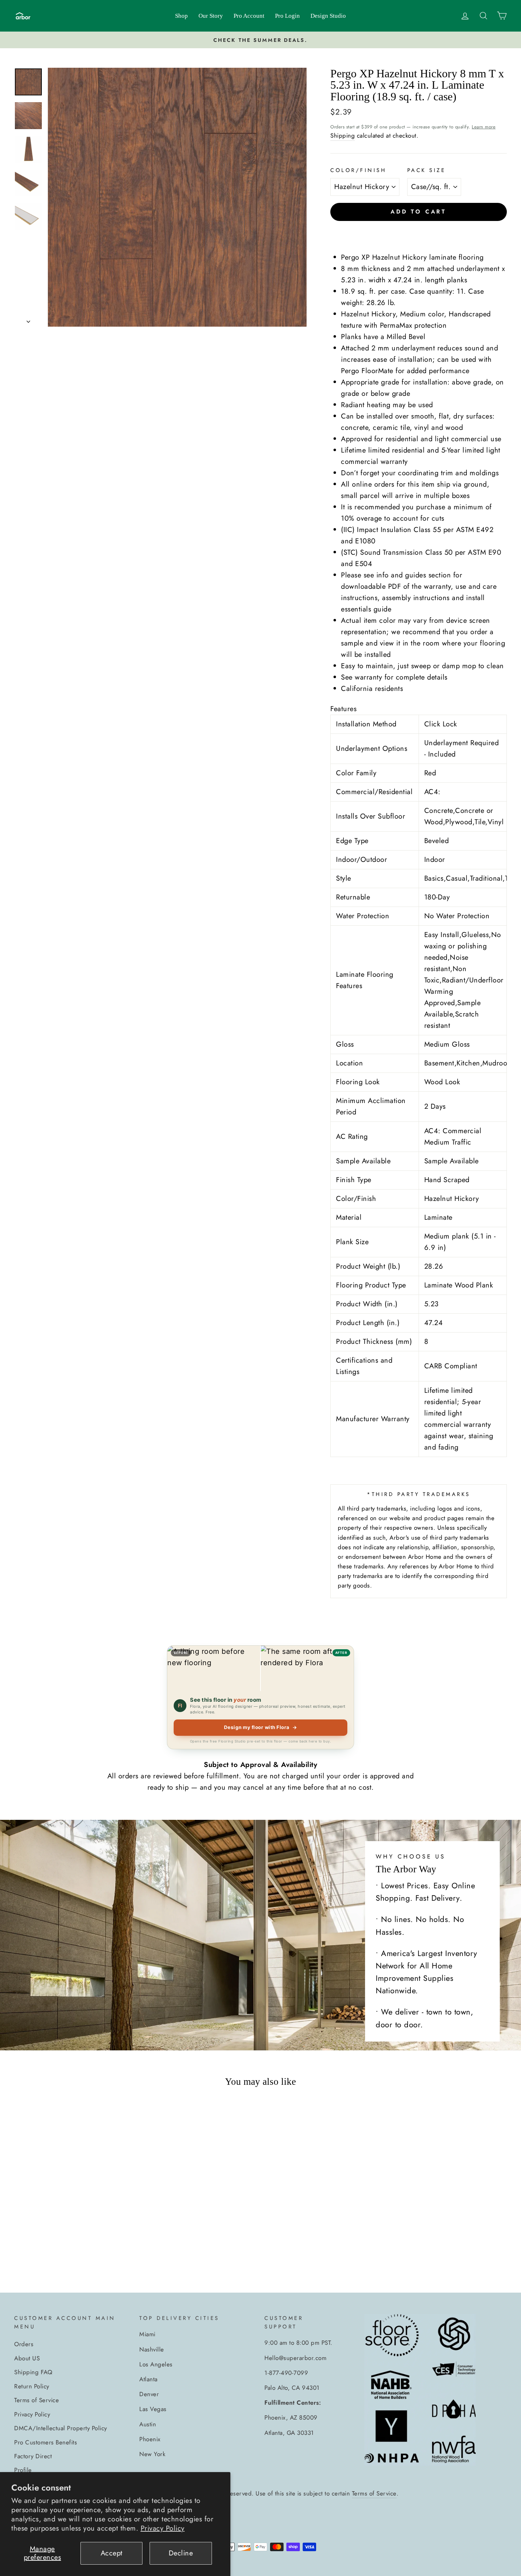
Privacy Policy (163, 2528)
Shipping (343, 135)
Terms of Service (37, 2400)
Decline (181, 2553)
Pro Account (249, 16)
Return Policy (32, 2386)
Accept (112, 2553)
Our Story (211, 16)
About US (27, 2358)
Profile (23, 2470)
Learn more (484, 127)
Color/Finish (358, 170)
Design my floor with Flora (261, 1727)
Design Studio (328, 16)
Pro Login (287, 16)
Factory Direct (33, 2456)
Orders (24, 2344)
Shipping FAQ (33, 2372)
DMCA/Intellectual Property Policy (61, 2428)
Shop (181, 16)
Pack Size (427, 170)
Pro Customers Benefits (46, 2442)
